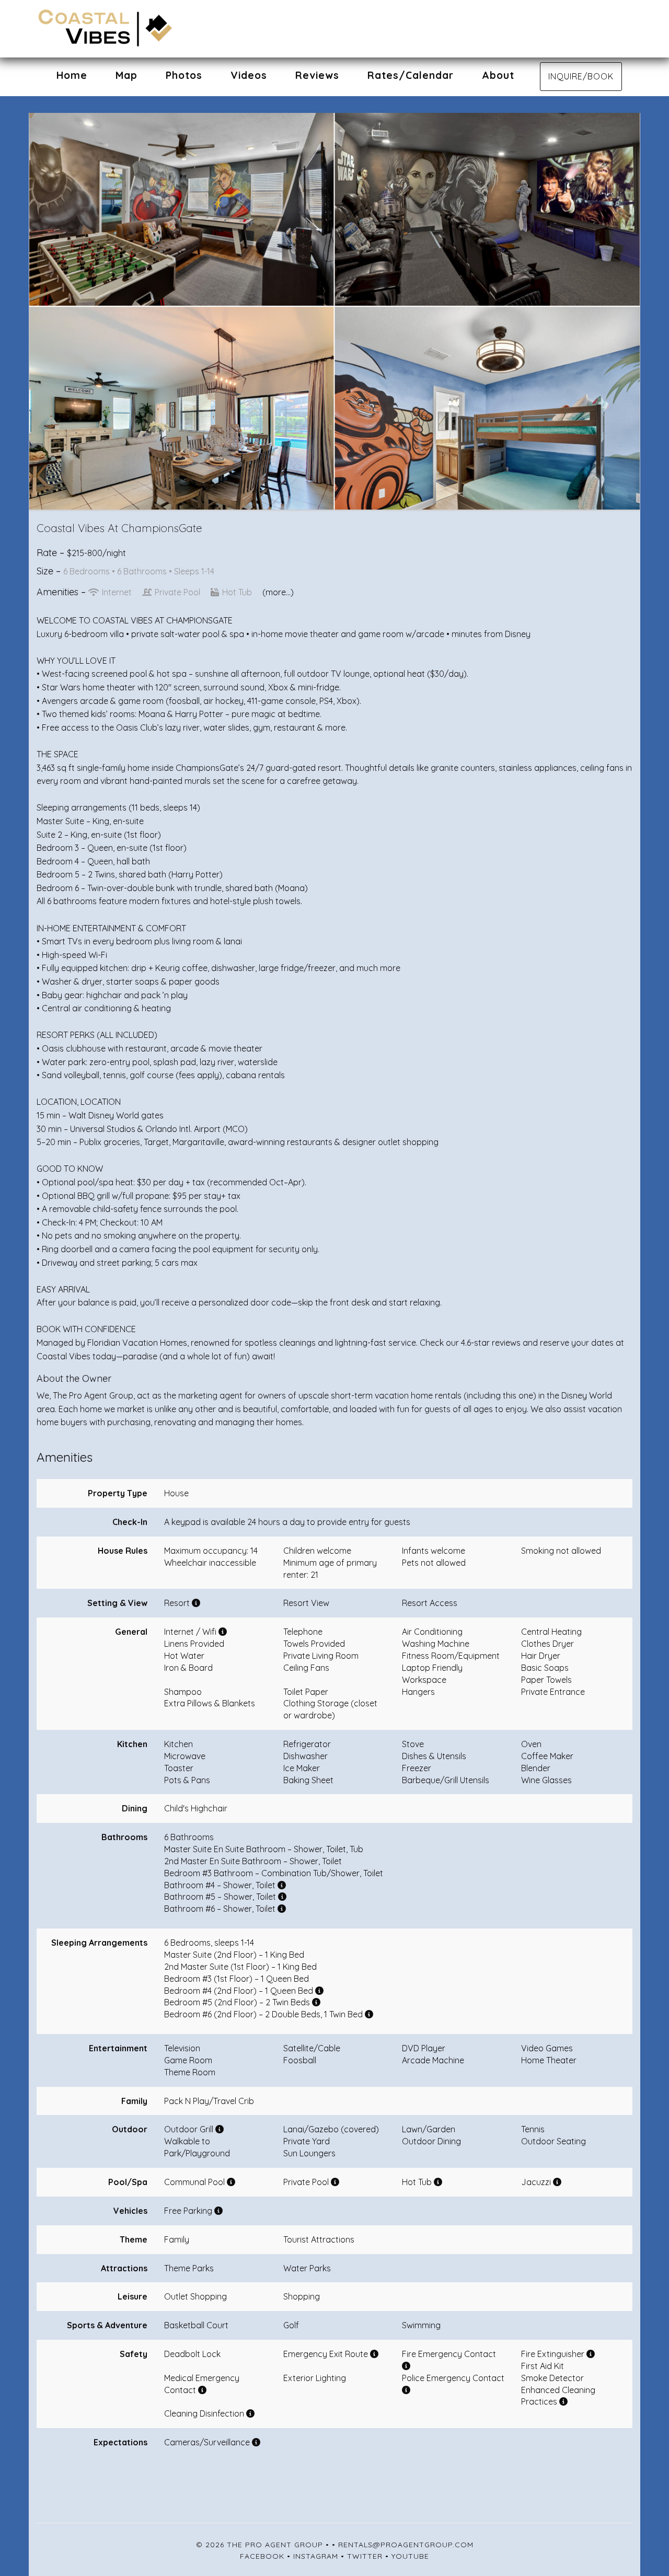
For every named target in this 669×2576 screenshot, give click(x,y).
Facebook (262, 2556)
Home (72, 75)
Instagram (316, 2556)
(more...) (278, 592)
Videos (249, 75)
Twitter (365, 2556)
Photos (184, 75)
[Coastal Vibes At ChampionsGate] (186, 29)
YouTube (410, 2556)
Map (126, 75)
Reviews (317, 75)
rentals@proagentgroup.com (406, 2545)
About (498, 75)
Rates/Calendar (411, 75)
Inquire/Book (581, 76)
